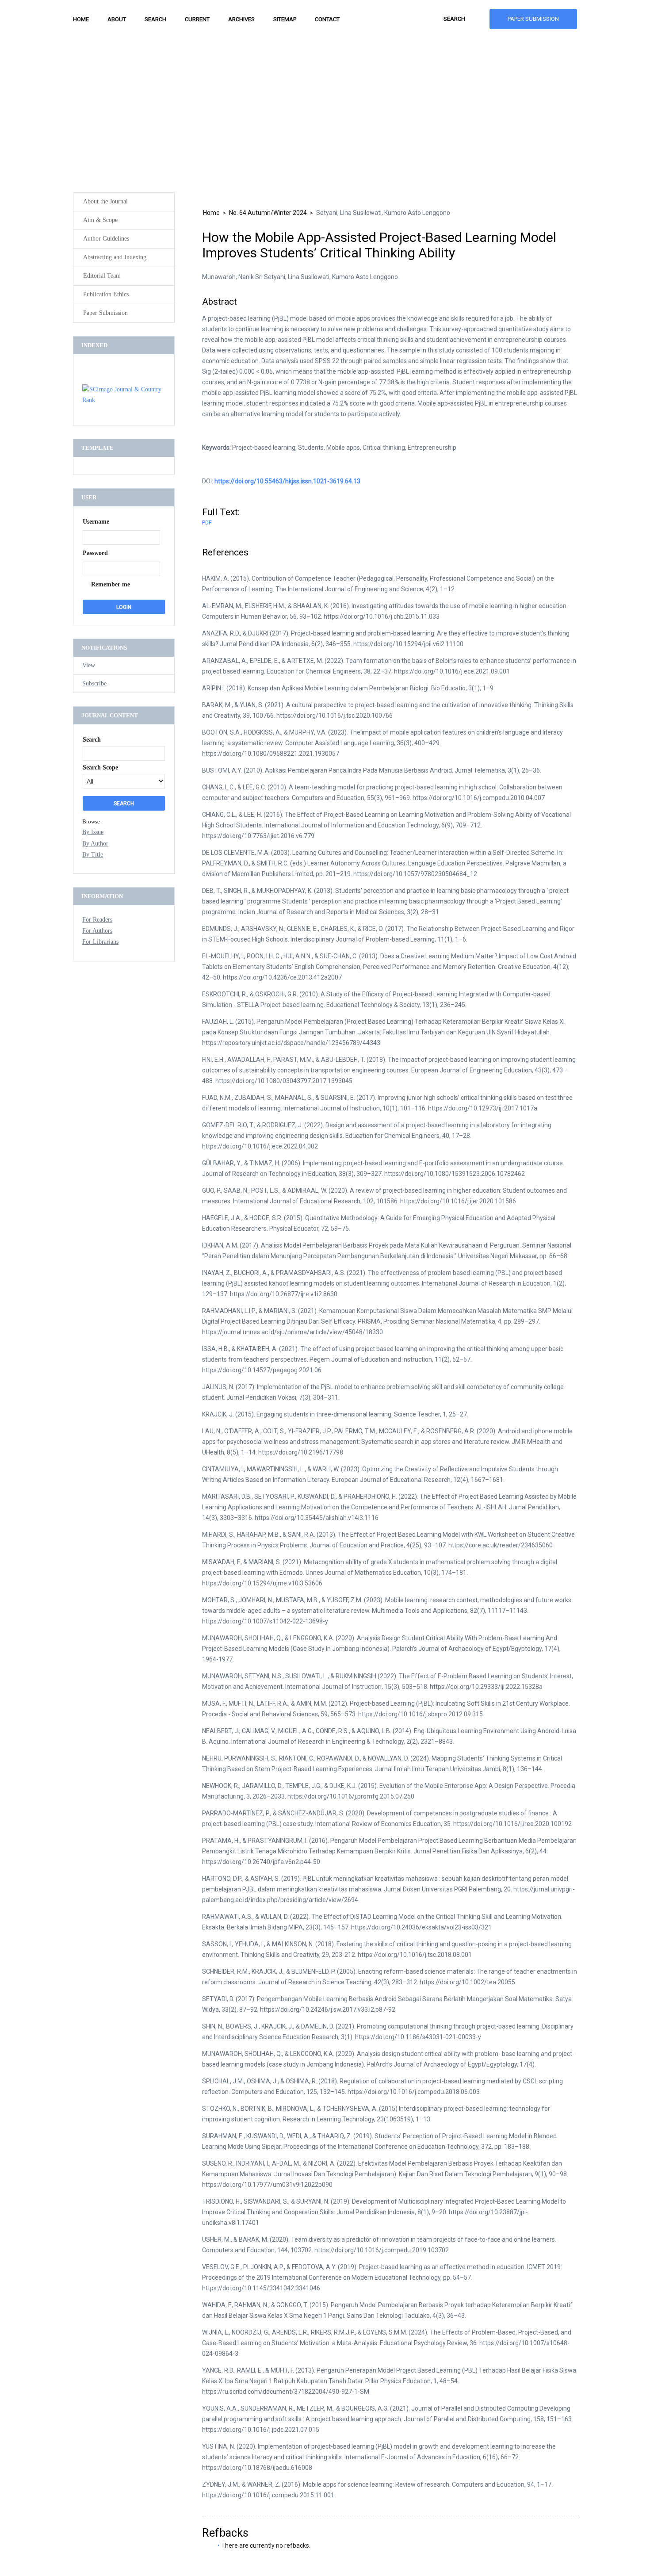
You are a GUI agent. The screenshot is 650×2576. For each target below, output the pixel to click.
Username (96, 522)
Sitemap (285, 19)
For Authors (97, 931)
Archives (241, 19)
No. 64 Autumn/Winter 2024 (268, 213)
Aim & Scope (100, 220)
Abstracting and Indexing (115, 257)
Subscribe (94, 683)
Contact (327, 19)
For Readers (97, 920)
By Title (93, 855)
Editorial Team (102, 276)
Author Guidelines (106, 239)
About (117, 19)
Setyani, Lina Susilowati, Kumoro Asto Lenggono (383, 213)
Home (81, 19)
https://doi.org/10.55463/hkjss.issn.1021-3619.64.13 (287, 481)
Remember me (111, 584)
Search (155, 19)
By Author (95, 844)
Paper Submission (533, 19)
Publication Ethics (106, 294)
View (89, 665)
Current (197, 19)
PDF (207, 523)
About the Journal (105, 201)
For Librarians (100, 942)
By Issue (93, 832)
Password (95, 553)
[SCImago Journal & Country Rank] (124, 400)
